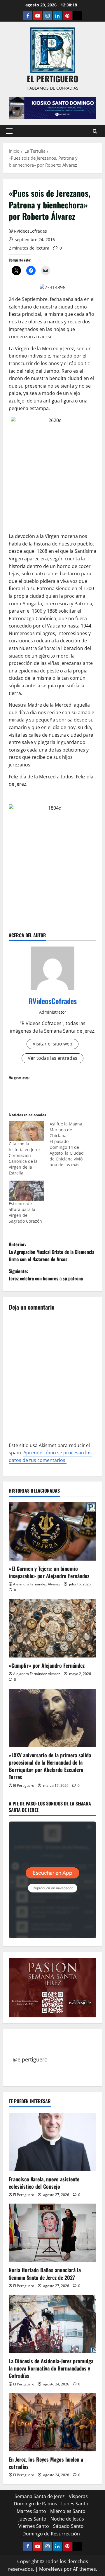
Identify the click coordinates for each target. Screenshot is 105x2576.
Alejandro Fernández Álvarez (37, 1584)
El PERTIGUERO (52, 79)
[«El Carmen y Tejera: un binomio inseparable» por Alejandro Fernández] (52, 1531)
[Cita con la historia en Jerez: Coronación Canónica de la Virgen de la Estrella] (26, 1131)
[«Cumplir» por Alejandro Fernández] (52, 1628)
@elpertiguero (30, 2059)
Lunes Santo (75, 2504)
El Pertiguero (24, 1785)
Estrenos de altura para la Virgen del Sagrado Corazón (25, 1212)
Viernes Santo (34, 2526)
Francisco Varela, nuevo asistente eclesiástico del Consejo (44, 2183)
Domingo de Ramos (35, 2504)
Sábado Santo (68, 2526)
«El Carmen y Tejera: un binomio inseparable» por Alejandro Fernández (49, 1572)
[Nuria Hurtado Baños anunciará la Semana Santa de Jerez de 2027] (52, 2233)
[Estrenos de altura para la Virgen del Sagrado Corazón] (26, 1191)
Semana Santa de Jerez (40, 2496)
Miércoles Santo (68, 2511)
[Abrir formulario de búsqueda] (95, 131)
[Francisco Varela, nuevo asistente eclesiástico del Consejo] (52, 2142)
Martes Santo (31, 2511)
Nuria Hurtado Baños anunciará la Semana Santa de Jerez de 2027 (45, 2273)
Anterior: (51, 1252)
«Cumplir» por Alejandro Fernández (47, 1665)
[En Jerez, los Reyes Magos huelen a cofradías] (52, 2422)
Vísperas (78, 2496)
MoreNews (51, 2569)
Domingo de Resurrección (51, 2534)
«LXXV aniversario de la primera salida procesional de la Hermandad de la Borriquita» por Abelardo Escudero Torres (50, 1766)
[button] (9, 131)
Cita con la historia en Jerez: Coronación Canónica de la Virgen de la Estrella (25, 1158)
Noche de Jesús (67, 2519)
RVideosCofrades (30, 231)
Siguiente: (46, 1275)
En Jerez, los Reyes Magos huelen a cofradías (46, 2463)
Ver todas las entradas (52, 1058)
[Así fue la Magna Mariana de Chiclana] (70, 1144)
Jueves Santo (32, 2519)
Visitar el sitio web (52, 1044)
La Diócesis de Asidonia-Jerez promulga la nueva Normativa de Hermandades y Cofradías (51, 2368)
